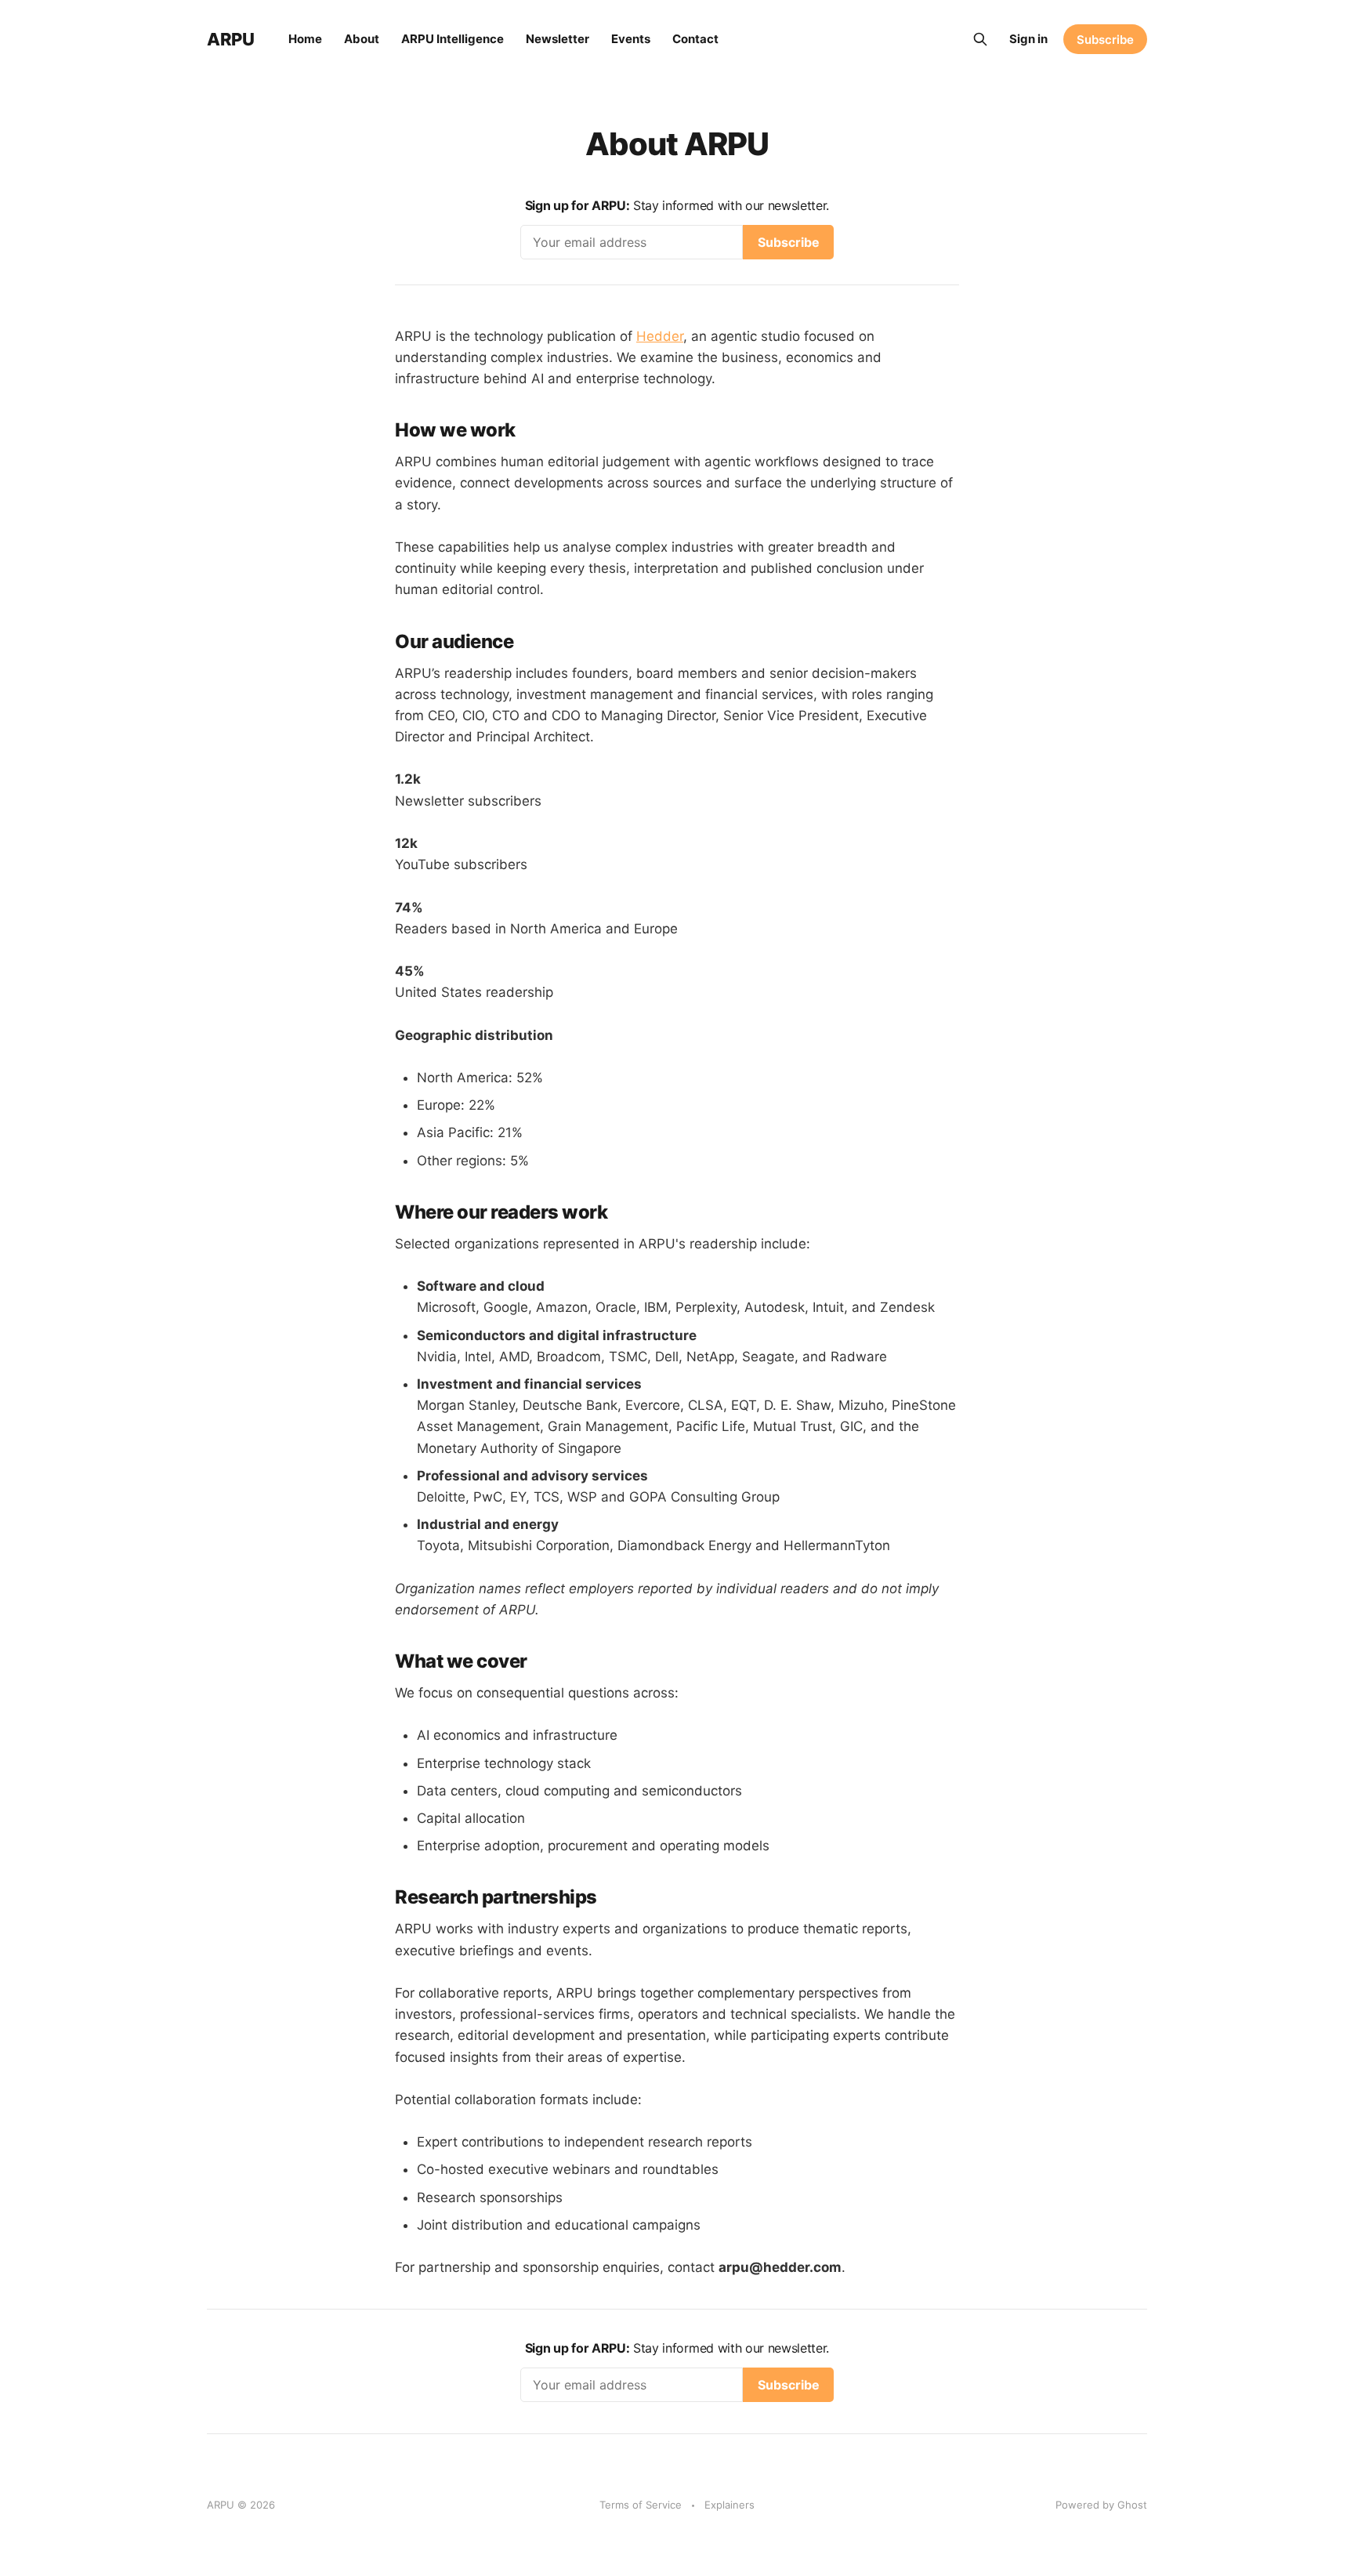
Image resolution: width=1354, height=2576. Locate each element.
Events (631, 39)
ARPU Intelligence (453, 39)
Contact (695, 39)
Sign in (1028, 39)
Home (305, 39)
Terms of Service (641, 2505)
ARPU (230, 39)
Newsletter (558, 39)
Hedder (660, 336)
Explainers (729, 2505)
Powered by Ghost (1101, 2505)
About (362, 39)
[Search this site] (980, 39)
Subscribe (1105, 40)
